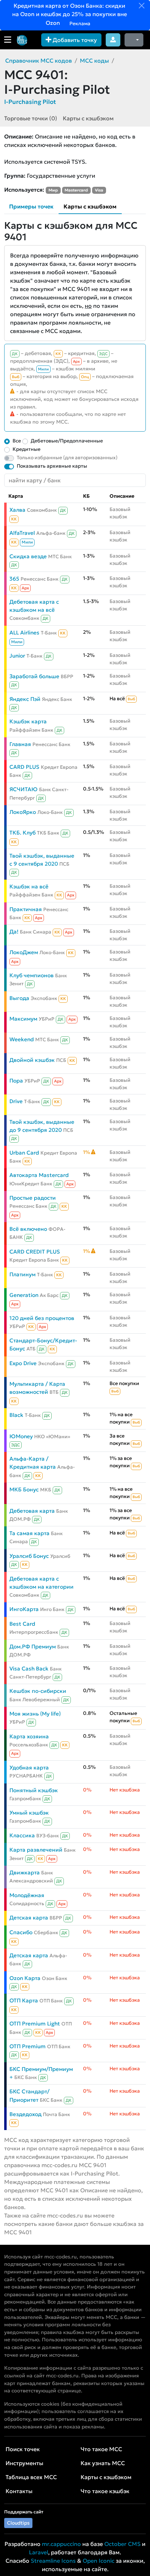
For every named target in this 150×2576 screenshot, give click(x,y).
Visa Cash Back (29, 1669)
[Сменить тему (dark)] (134, 40)
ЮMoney (21, 1436)
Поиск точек (23, 2449)
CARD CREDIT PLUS (35, 1252)
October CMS (122, 2544)
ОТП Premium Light (35, 2024)
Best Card (22, 1624)
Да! (14, 932)
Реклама (79, 23)
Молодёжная (27, 1895)
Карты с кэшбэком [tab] (90, 206)
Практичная (26, 909)
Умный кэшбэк (29, 1813)
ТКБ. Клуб (22, 833)
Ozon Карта (25, 1978)
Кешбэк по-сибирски (38, 1691)
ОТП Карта (24, 2000)
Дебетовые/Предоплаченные (67, 441)
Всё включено (28, 1229)
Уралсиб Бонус (29, 1556)
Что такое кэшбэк (105, 2491)
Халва (17, 510)
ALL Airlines (24, 633)
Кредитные (27, 449)
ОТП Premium (28, 2046)
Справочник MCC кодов (39, 61)
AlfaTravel (22, 533)
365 (14, 579)
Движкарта (25, 1872)
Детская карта (29, 1918)
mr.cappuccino (61, 2544)
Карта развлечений (36, 1850)
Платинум (22, 1274)
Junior (17, 656)
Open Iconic (99, 2561)
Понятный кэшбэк (34, 1790)
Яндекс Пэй (25, 699)
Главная (20, 744)
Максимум (23, 1019)
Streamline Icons (53, 2561)
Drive (16, 1101)
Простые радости (33, 1198)
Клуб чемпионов (32, 975)
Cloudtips (18, 2523)
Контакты (19, 2491)
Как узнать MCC (103, 2463)
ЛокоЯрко (23, 812)
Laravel (39, 2552)
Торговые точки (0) (31, 118)
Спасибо (21, 1932)
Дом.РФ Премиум (33, 1647)
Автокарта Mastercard (39, 1175)
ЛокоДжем (24, 952)
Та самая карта (29, 1533)
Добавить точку (74, 40)
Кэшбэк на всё (29, 886)
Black (16, 1415)
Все (17, 441)
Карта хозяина (29, 1736)
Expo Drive (23, 1363)
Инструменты (24, 2463)
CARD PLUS (24, 767)
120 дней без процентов (42, 1318)
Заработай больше (34, 676)
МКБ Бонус (24, 1489)
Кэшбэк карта (28, 721)
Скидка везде (28, 556)
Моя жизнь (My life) (35, 1714)
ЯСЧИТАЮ (24, 789)
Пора (16, 1081)
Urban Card (24, 1153)
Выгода (19, 998)
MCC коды (94, 61)
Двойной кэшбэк (32, 1060)
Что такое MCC (101, 2449)
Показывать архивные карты (52, 466)
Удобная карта (29, 1768)
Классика (22, 1835)
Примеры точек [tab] (31, 206)
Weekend (22, 1039)
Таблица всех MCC (31, 2477)
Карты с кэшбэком (88, 118)
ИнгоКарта (24, 1609)
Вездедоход (25, 2114)
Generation (24, 1295)
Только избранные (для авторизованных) (67, 457)
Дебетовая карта (32, 1511)
